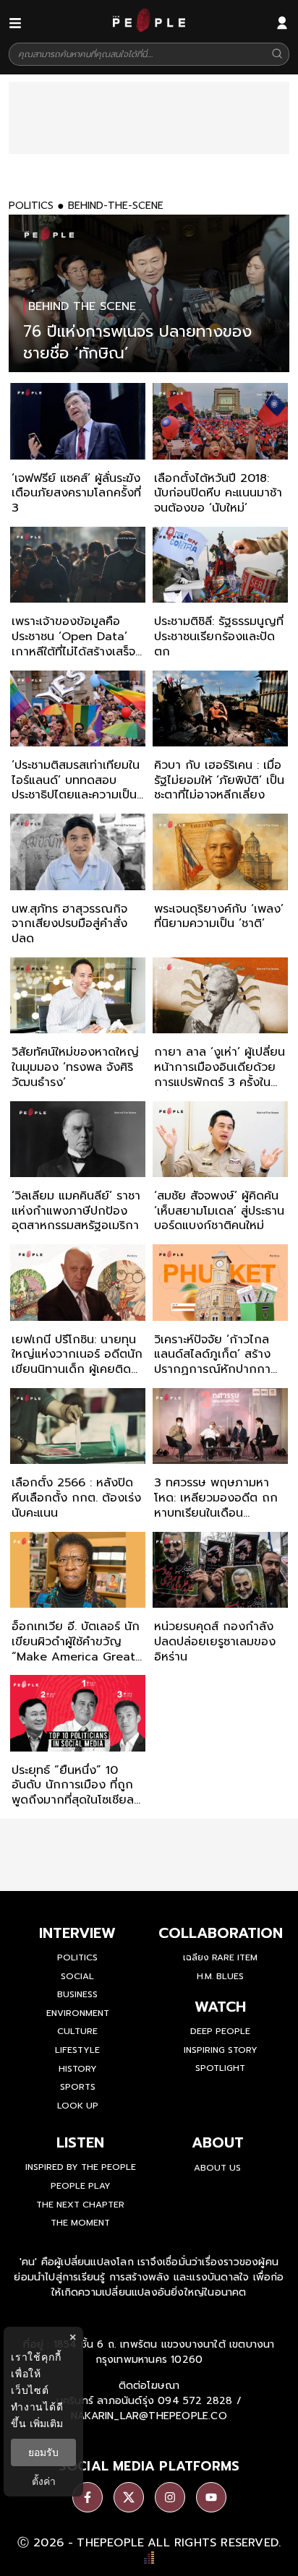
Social (77, 1976)
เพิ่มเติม (46, 2423)
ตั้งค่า (44, 2481)
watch (220, 2007)
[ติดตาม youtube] (211, 2497)
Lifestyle (77, 2050)
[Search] (277, 55)
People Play (81, 2186)
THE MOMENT (80, 2223)
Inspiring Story (221, 2050)
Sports (78, 2087)
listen (80, 2142)
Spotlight (220, 2068)
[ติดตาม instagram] (170, 2497)
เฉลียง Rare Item (220, 1957)
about (218, 2142)
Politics (77, 1957)
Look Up (78, 2106)
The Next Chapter (80, 2205)
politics (31, 206)
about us (217, 2168)
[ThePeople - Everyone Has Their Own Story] (149, 28)
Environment (78, 2013)
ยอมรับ (43, 2452)
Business (77, 1994)
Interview (77, 1933)
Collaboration (221, 1933)
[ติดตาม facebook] (88, 2497)
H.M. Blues (220, 1976)
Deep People (220, 2031)
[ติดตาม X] (129, 2497)
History (78, 2069)
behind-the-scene (116, 206)
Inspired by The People (81, 2167)
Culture (77, 2031)
